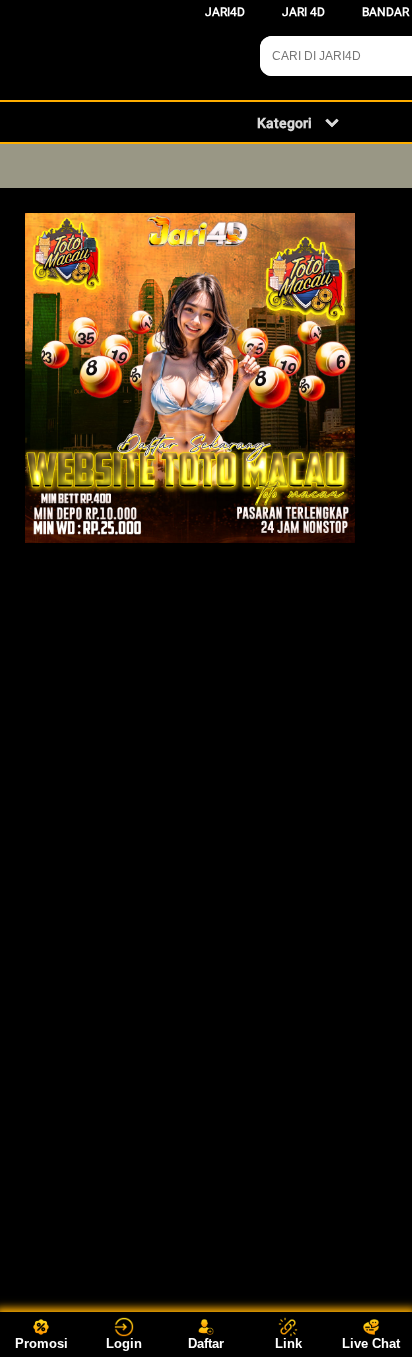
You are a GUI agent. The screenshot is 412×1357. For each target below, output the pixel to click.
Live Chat (371, 1343)
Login (124, 1343)
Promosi (41, 1343)
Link (288, 1343)
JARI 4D (303, 12)
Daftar (206, 1343)
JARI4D (225, 12)
